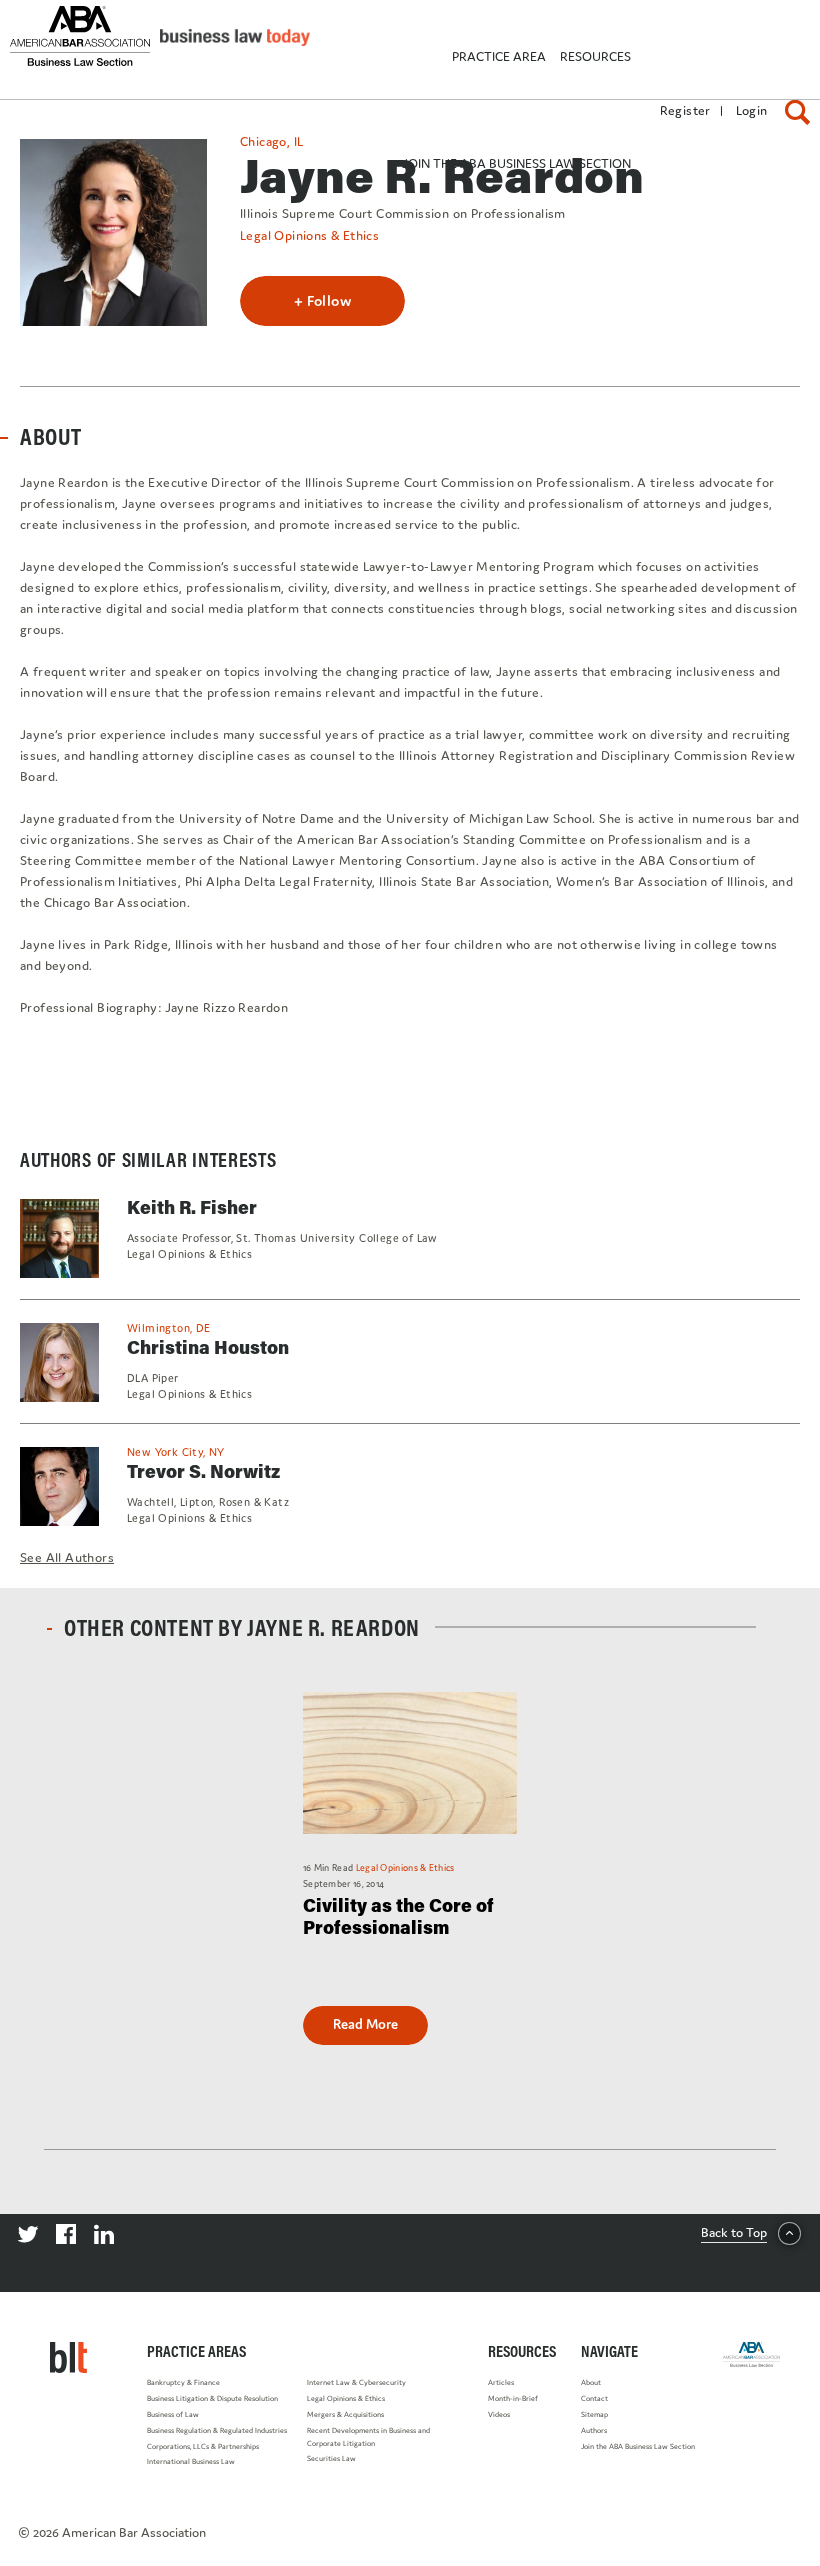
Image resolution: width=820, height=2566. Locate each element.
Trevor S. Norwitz (203, 1471)
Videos (499, 2414)
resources (595, 56)
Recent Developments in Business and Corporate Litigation (368, 2437)
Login (752, 110)
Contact (594, 2398)
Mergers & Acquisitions (345, 2414)
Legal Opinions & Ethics (346, 2398)
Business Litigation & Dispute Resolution (212, 2398)
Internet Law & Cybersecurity (356, 2382)
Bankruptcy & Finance (183, 2382)
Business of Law (173, 2414)
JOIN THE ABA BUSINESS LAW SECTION (516, 163)
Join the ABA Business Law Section (638, 2446)
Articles (501, 2382)
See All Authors (67, 1557)
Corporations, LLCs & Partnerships (203, 2446)
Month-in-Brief (513, 2398)
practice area (499, 56)
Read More (365, 2024)
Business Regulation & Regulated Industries (217, 2430)
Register (685, 110)
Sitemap (594, 2414)
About (591, 2382)
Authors (594, 2430)
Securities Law (331, 2458)
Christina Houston (208, 1347)
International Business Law (191, 2461)
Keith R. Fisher (192, 1207)
